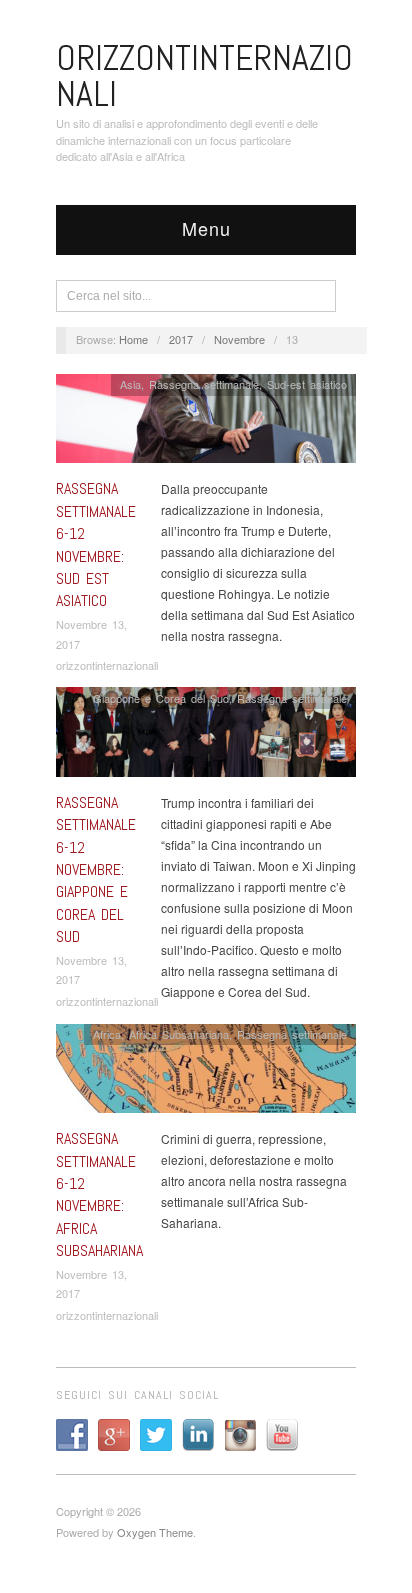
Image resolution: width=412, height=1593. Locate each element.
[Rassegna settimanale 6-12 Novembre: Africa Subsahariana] (206, 1073)
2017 (181, 339)
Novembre (239, 339)
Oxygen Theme (155, 1532)
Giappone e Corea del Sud (161, 698)
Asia (130, 384)
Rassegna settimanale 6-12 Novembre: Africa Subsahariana (99, 1194)
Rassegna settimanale (204, 384)
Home (133, 339)
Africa (107, 1034)
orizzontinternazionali (107, 665)
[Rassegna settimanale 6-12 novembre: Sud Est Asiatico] (206, 423)
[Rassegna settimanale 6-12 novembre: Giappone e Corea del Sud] (206, 737)
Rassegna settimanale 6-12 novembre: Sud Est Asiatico (96, 544)
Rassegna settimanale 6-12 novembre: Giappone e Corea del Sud (96, 869)
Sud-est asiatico (307, 384)
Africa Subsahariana (179, 1034)
